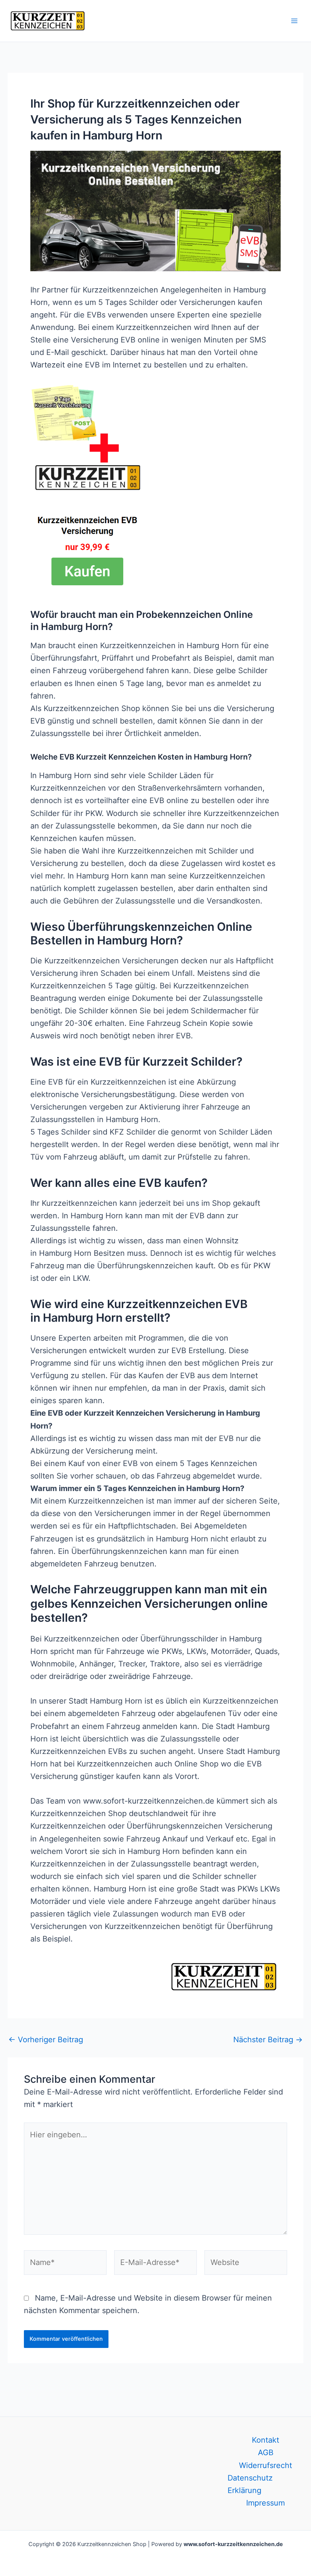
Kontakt (265, 2440)
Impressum (265, 2503)
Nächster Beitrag (268, 2040)
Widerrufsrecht (265, 2465)
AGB (266, 2453)
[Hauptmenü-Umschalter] (294, 21)
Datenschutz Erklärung (250, 2484)
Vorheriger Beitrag (46, 2040)
